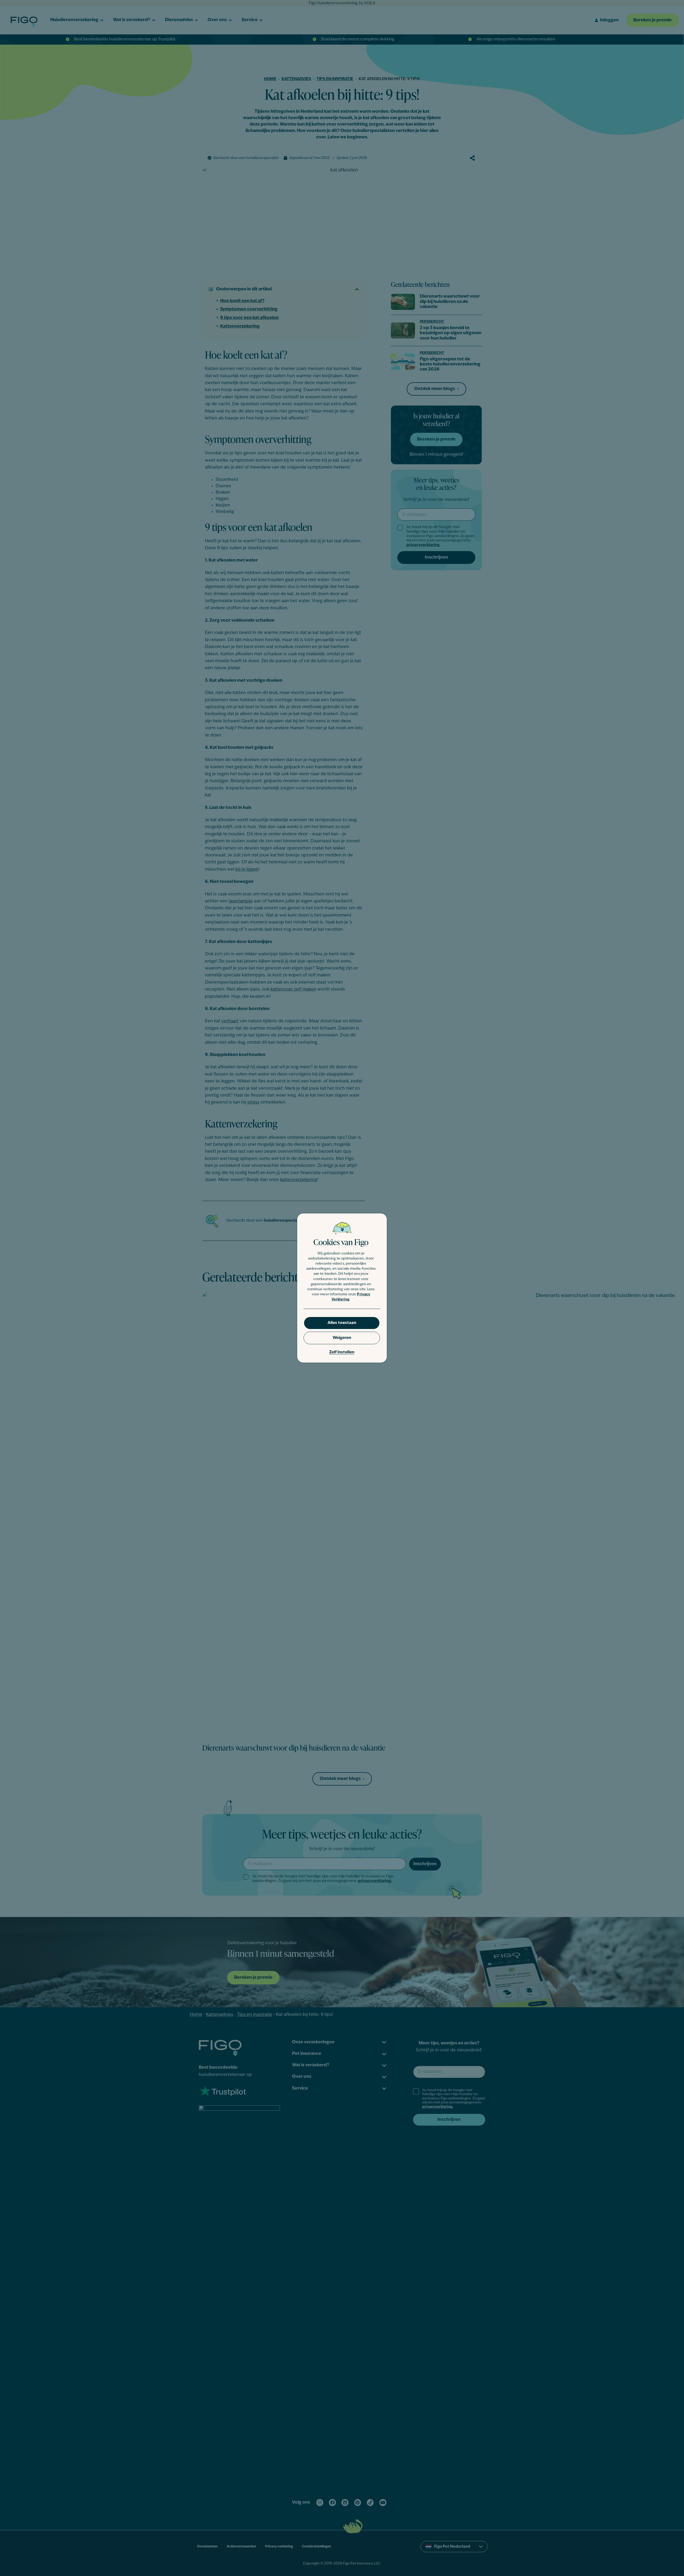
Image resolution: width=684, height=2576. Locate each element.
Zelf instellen (342, 1352)
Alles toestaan (342, 1323)
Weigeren (342, 1338)
